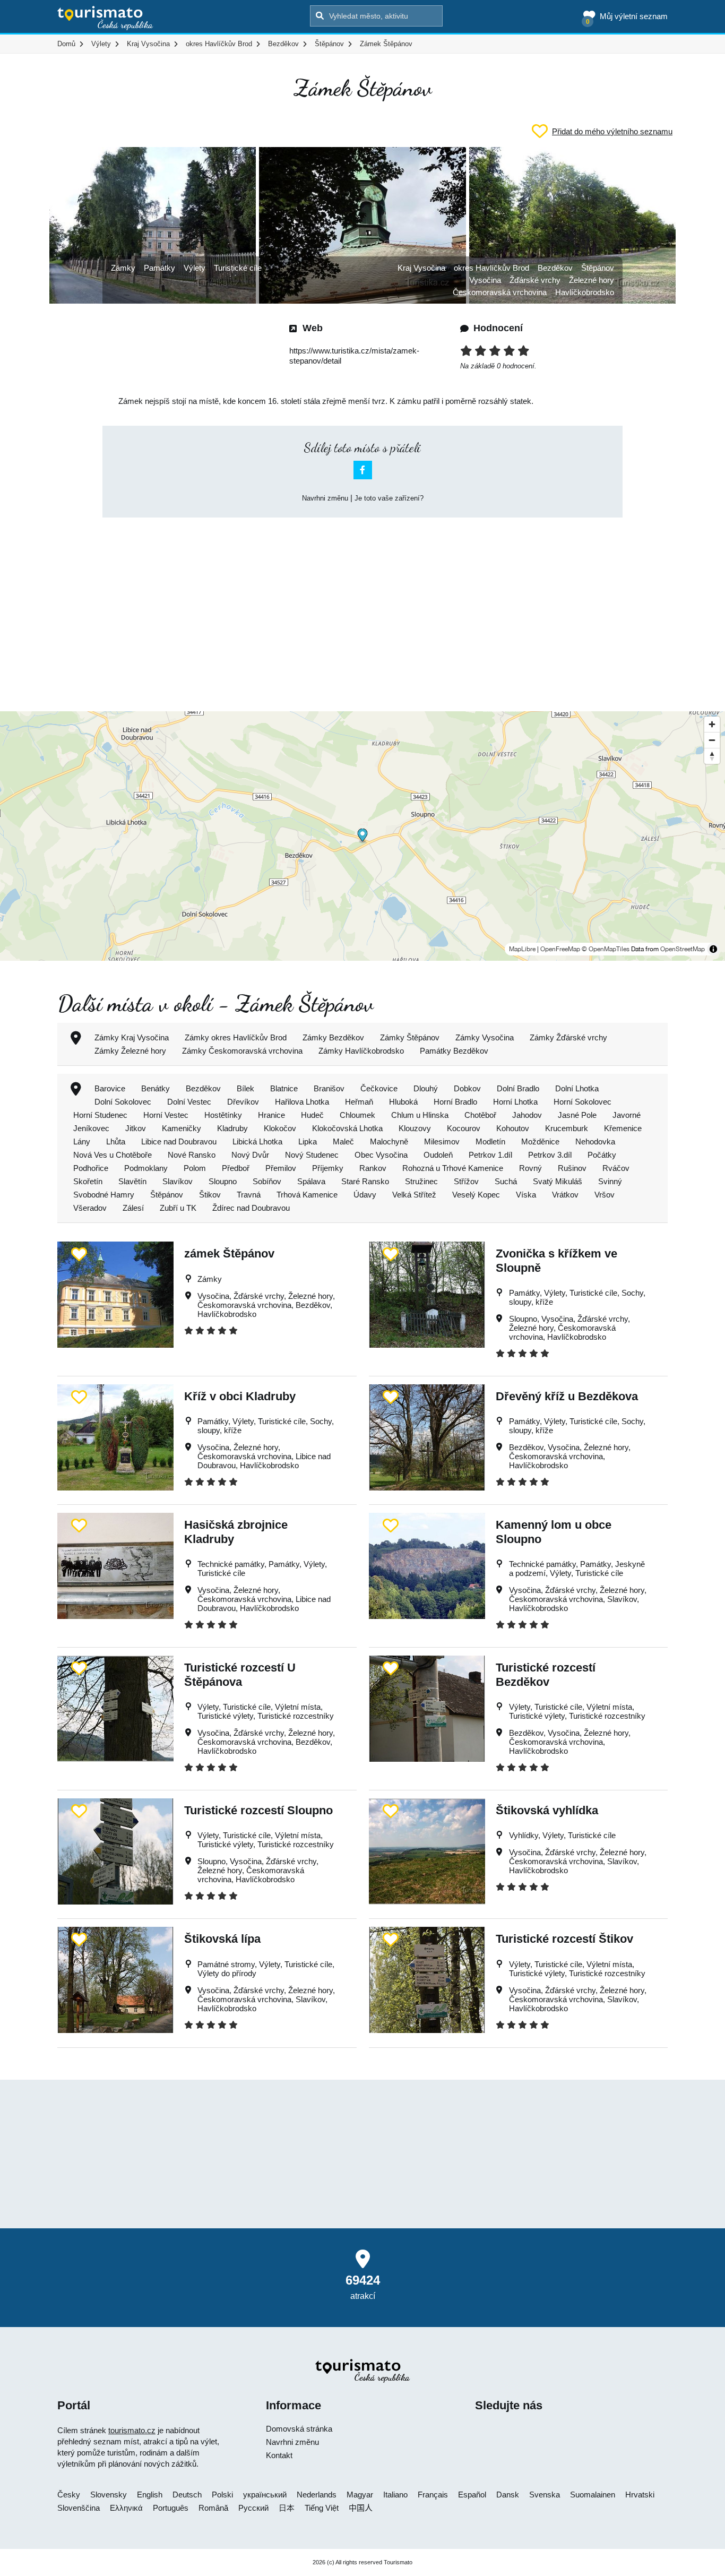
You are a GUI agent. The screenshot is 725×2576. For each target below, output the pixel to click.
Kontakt (279, 2455)
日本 (287, 2508)
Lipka (308, 1141)
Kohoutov (513, 1128)
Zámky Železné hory (130, 1051)
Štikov (210, 1195)
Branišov (329, 1088)
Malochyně (389, 1141)
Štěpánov (598, 268)
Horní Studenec (100, 1115)
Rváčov (616, 1168)
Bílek (245, 1088)
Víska (526, 1195)
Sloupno (223, 1181)
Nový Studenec (312, 1155)
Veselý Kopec (476, 1195)
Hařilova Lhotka (302, 1102)
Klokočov (280, 1128)
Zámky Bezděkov (333, 1037)
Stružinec (421, 1181)
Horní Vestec (166, 1115)
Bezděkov (555, 268)
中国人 (361, 2508)
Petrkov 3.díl (550, 1155)
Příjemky (328, 1168)
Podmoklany (146, 1168)
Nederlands (317, 2495)
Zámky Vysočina (485, 1037)
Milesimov (442, 1141)
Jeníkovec (91, 1128)
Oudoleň (438, 1155)
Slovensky (109, 2495)
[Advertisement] (362, 605)
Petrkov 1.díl (490, 1155)
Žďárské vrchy (535, 280)
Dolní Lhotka (577, 1088)
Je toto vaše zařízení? (389, 498)
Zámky (123, 268)
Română (213, 2508)
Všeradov (90, 1208)
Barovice (110, 1088)
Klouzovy (415, 1128)
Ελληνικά (126, 2508)
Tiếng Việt (322, 2508)
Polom (195, 1168)
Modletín (490, 1141)
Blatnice (284, 1088)
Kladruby (232, 1128)
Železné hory (592, 280)
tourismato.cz (132, 2430)
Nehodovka (595, 1141)
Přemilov (281, 1168)
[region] (362, 836)
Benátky (156, 1088)
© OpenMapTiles (606, 949)
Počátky (602, 1155)
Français (433, 2495)
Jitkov (136, 1128)
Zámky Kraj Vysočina (132, 1037)
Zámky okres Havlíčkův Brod (236, 1037)
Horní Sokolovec (582, 1102)
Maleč (343, 1141)
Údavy (365, 1195)
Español (472, 2495)
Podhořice (91, 1168)
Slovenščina (79, 2508)
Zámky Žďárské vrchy (568, 1037)
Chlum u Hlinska (420, 1115)
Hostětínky (223, 1115)
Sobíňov (267, 1181)
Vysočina (485, 280)
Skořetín (88, 1181)
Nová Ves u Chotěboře (113, 1155)
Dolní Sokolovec (123, 1102)
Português (171, 2508)
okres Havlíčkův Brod (491, 268)
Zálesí (133, 1208)
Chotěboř (480, 1115)
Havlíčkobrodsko (585, 292)
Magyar (360, 2495)
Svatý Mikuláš (558, 1181)
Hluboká (403, 1102)
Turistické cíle (238, 268)
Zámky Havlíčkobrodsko (361, 1051)
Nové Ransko (192, 1155)
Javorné (627, 1115)
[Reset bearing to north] (712, 756)
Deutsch (187, 2495)
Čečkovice (379, 1088)
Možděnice (540, 1141)
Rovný (530, 1168)
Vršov (605, 1195)
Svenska (545, 2495)
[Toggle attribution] (713, 949)
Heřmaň (359, 1102)
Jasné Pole (577, 1115)
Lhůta (116, 1141)
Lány (82, 1141)
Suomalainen (593, 2495)
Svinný (610, 1181)
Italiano (395, 2495)
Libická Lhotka (257, 1141)
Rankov (373, 1168)
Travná (249, 1195)
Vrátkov (565, 1195)
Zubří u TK (178, 1208)
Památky (159, 268)
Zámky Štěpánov (410, 1037)
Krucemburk (567, 1128)
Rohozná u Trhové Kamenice (453, 1168)
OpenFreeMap (560, 949)
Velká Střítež (414, 1195)
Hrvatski (640, 2495)
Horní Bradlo (455, 1102)
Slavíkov (178, 1181)
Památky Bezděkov (454, 1051)
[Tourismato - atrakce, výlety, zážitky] (105, 19)
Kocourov (464, 1128)
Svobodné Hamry (104, 1195)
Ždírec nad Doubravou (251, 1208)
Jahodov (527, 1115)
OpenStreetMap (683, 949)
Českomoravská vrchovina (500, 292)
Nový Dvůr (250, 1155)
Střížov (466, 1181)
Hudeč (312, 1115)
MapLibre (522, 949)
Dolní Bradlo (518, 1088)
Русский (253, 2508)
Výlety (195, 268)
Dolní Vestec (189, 1102)
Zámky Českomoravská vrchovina (242, 1051)
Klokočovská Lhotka (347, 1128)
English (150, 2495)
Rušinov (572, 1168)
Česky (69, 2495)
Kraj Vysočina (421, 268)
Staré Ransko (365, 1181)
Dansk (508, 2495)
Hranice (271, 1115)
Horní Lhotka (515, 1102)
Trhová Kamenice (307, 1195)
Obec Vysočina (381, 1155)
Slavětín (132, 1181)
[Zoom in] (712, 724)
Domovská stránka (299, 2429)
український (265, 2495)
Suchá (506, 1181)
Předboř (236, 1168)
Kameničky (182, 1128)
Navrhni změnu (325, 498)
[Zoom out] (712, 740)
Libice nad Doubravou (179, 1141)
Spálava (311, 1181)
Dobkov (467, 1088)
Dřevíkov (243, 1102)
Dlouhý (426, 1088)
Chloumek (357, 1115)
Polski (222, 2495)
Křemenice (623, 1128)
